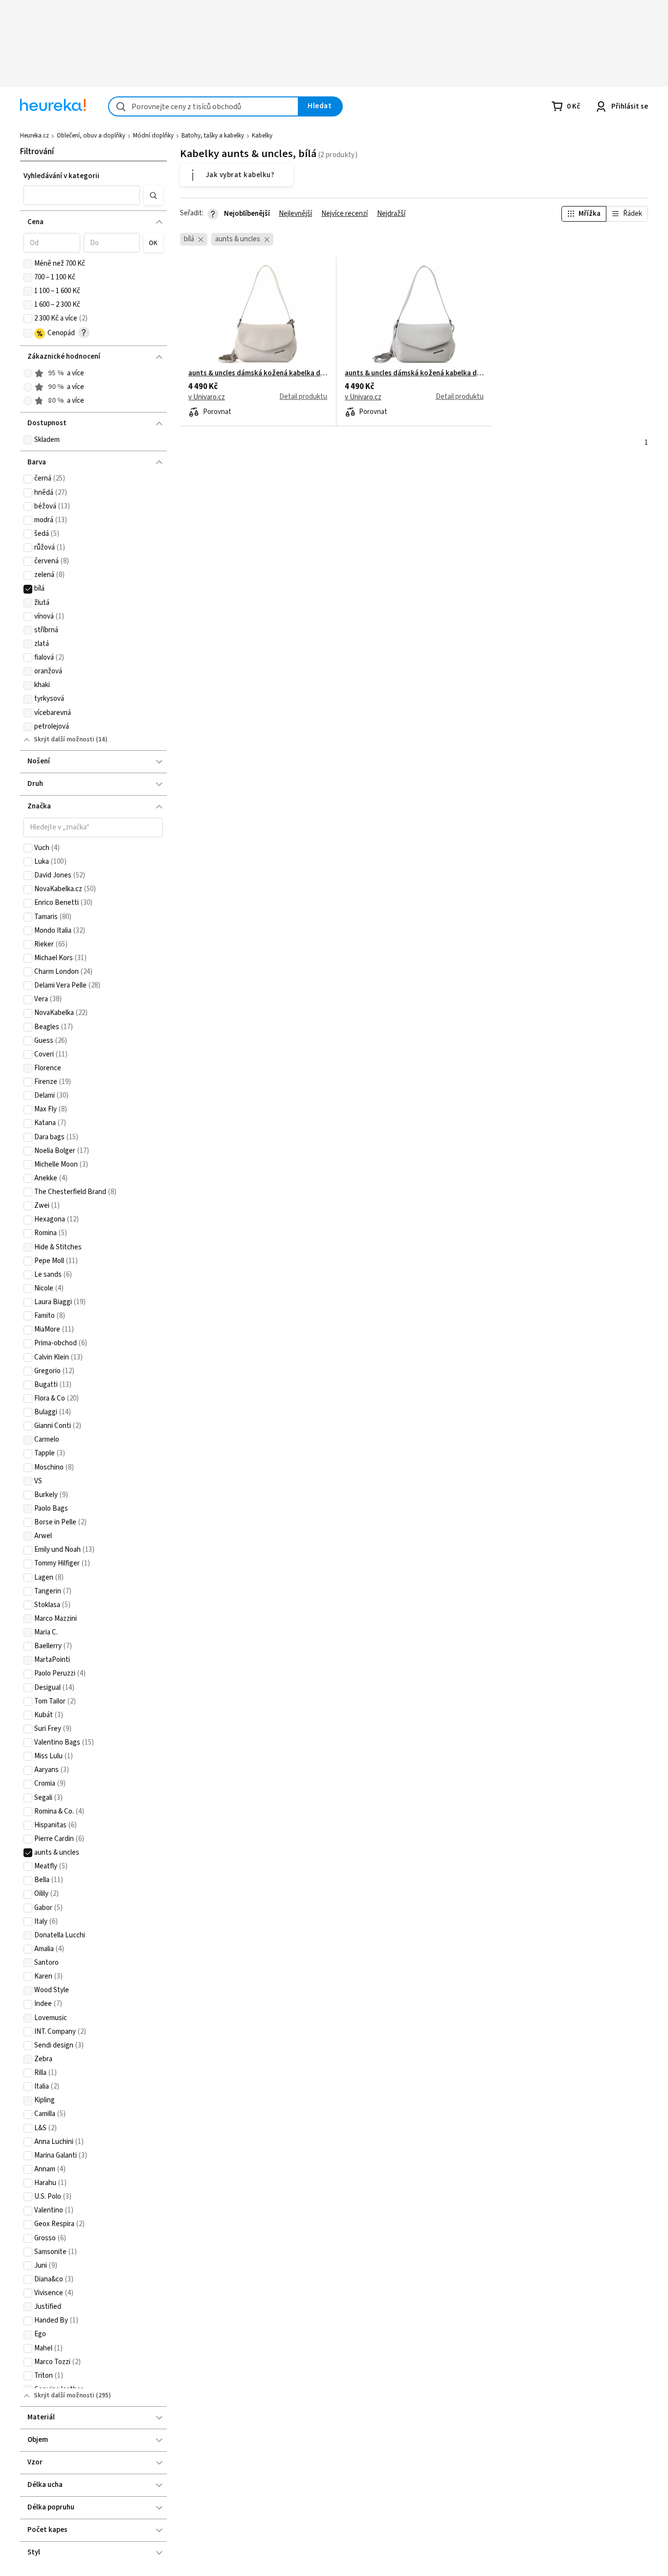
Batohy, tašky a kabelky (213, 136)
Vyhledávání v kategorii (61, 176)
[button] (82, 195)
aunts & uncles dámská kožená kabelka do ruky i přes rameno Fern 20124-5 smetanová (258, 373)
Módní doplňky (153, 136)
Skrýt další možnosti (64, 739)
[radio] (28, 373)
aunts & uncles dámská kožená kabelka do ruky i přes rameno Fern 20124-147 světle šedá (414, 373)
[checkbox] (28, 264)
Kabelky (262, 136)
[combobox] (203, 106)
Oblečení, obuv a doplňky (91, 136)
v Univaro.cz (207, 397)
